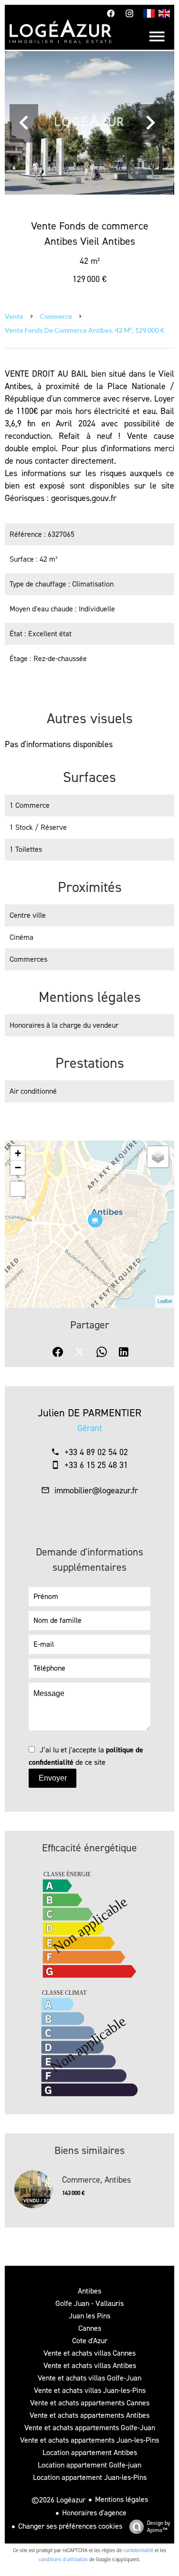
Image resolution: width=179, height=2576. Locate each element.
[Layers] (158, 1157)
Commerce (56, 316)
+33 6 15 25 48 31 (96, 1465)
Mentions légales (121, 2499)
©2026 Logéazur (58, 2500)
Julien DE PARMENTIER (89, 1413)
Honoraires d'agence (94, 2513)
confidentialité (138, 2550)
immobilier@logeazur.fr (96, 1490)
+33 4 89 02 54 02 (96, 1452)
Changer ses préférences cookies (70, 2526)
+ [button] (18, 1153)
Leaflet (165, 1301)
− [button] (18, 1168)
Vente (14, 316)
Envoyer (53, 1778)
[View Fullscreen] (18, 1189)
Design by (159, 2527)
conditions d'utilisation (63, 2560)
